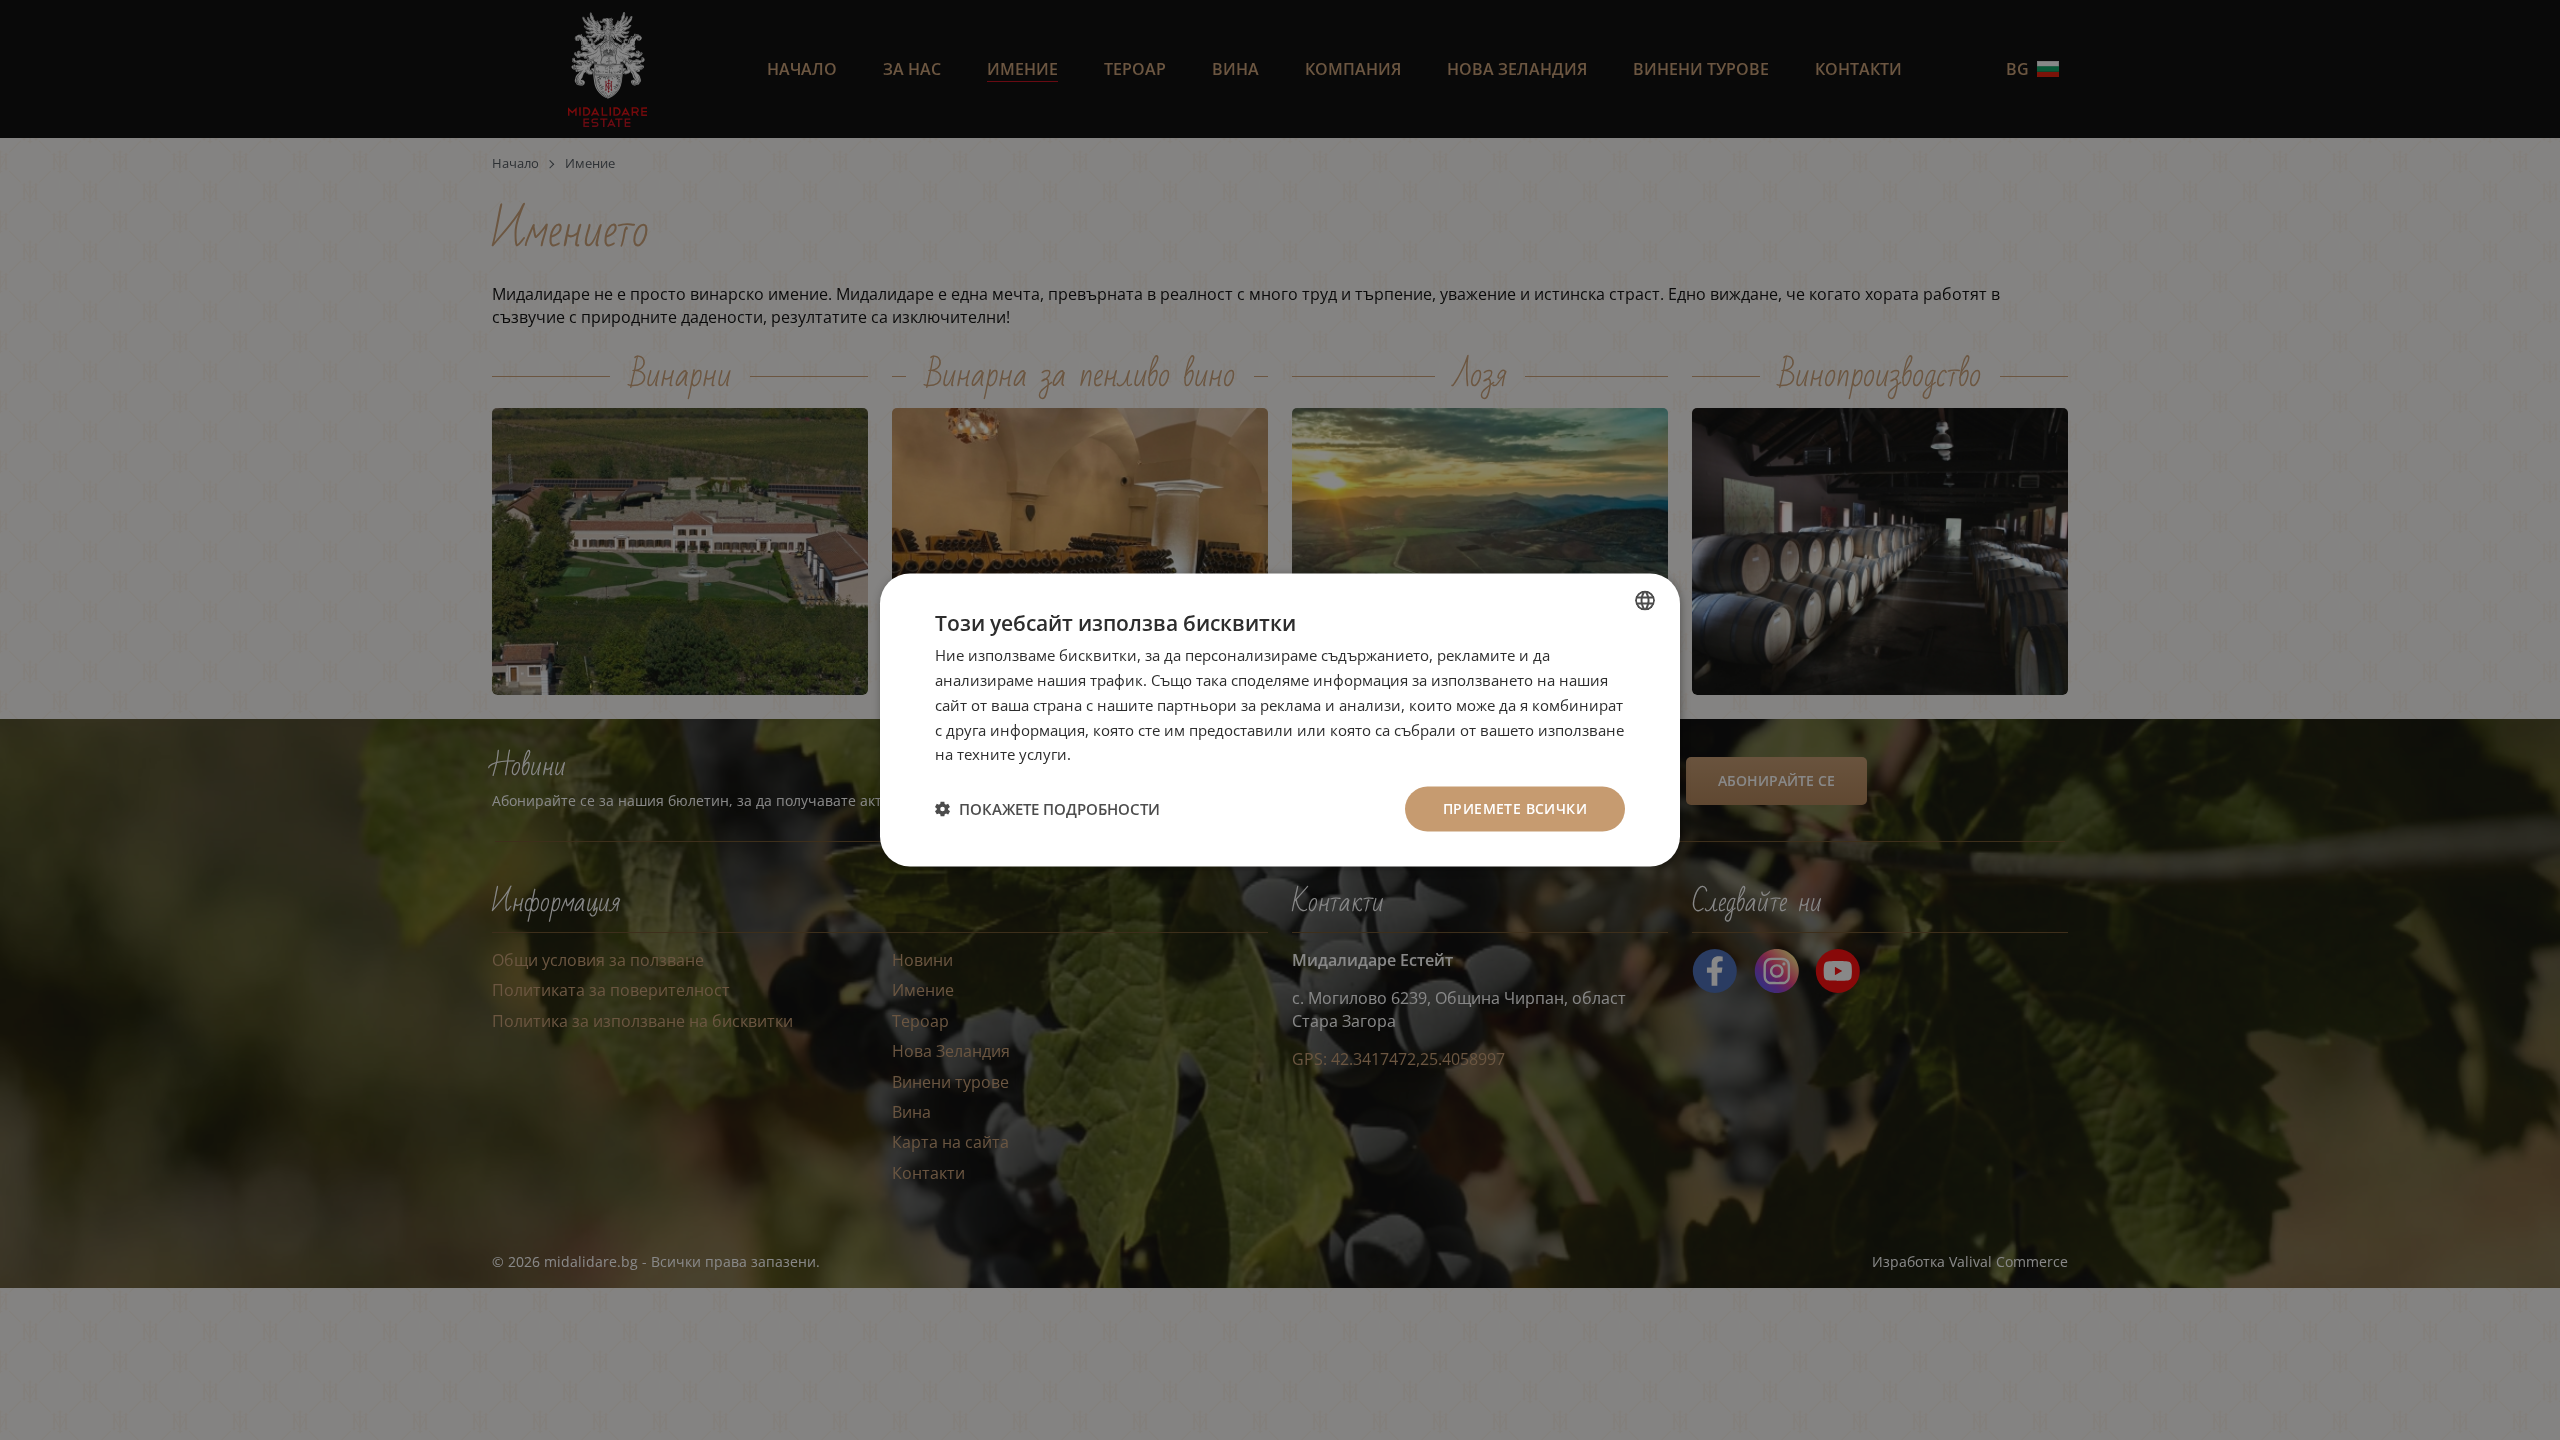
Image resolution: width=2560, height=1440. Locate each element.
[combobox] (1645, 601)
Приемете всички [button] (1515, 808)
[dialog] (1280, 720)
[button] (1047, 809)
